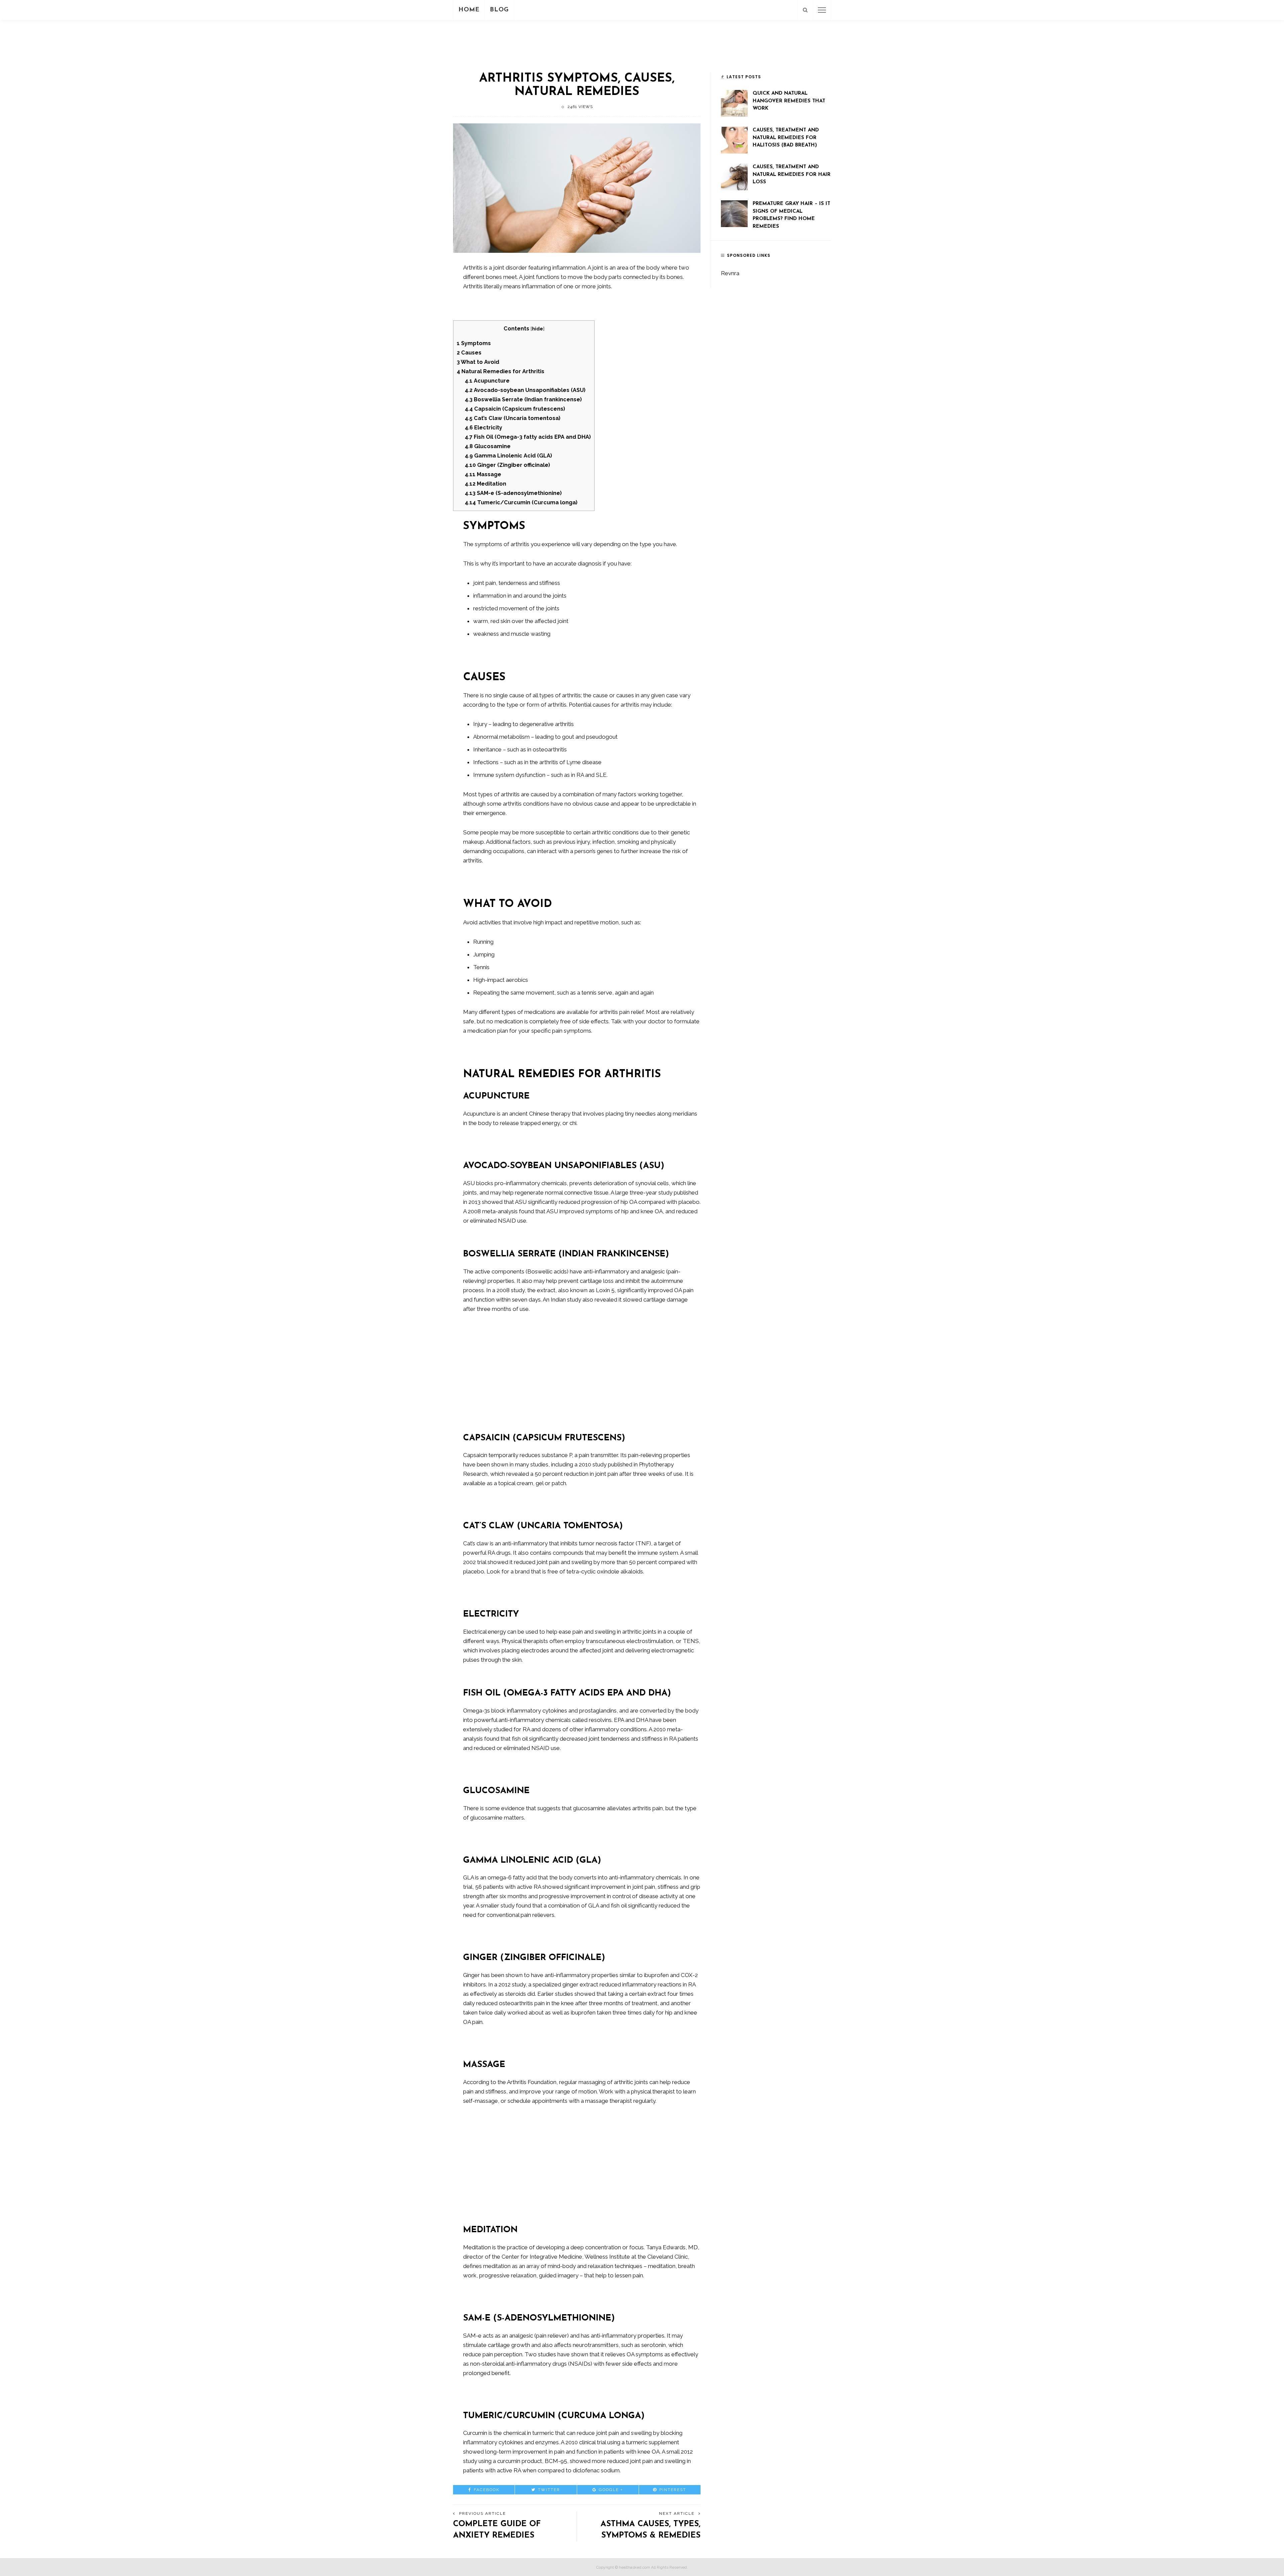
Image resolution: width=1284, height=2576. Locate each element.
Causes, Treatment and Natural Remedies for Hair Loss (792, 175)
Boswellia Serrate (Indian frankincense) (523, 399)
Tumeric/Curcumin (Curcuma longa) (521, 502)
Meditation (486, 484)
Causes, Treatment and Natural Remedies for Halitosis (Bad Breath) (786, 138)
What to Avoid (478, 362)
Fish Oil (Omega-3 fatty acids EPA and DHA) (528, 437)
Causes (469, 353)
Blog (499, 10)
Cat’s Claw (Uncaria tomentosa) (513, 418)
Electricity (484, 428)
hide (538, 329)
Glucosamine (488, 446)
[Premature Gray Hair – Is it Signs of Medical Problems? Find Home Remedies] (734, 213)
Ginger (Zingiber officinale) (507, 465)
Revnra (730, 273)
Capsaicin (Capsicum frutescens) (515, 409)
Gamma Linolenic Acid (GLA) (508, 456)
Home (469, 10)
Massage (483, 474)
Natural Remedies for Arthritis (501, 371)
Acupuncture (487, 381)
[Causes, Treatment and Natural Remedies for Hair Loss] (734, 176)
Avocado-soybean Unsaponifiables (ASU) (525, 390)
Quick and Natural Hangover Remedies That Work (789, 101)
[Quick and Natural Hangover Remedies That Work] (734, 103)
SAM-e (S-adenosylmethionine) (513, 493)
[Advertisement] (642, 44)
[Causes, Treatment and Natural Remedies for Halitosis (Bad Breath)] (734, 139)
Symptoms (474, 343)
